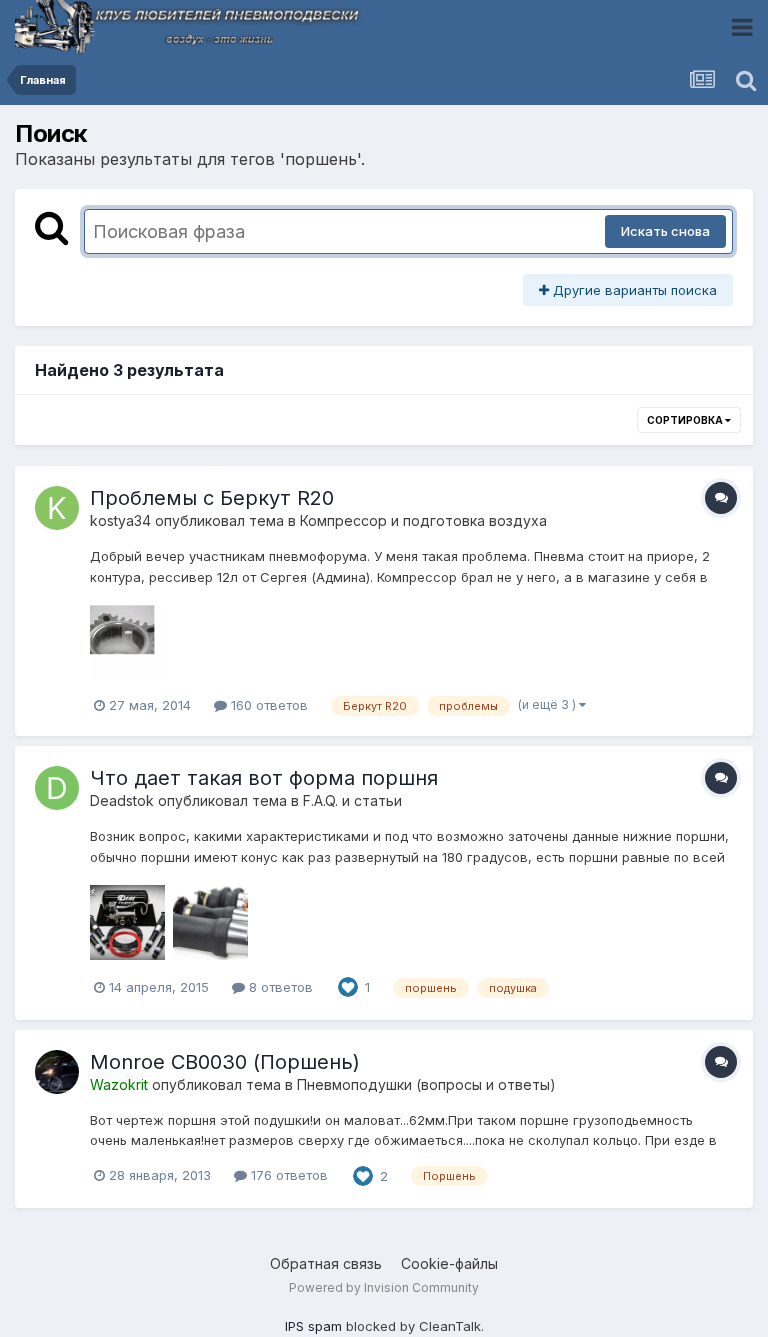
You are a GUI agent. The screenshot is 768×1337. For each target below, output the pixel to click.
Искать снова (665, 231)
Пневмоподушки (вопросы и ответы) (426, 1084)
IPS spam (313, 1326)
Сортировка (686, 420)
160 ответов (267, 705)
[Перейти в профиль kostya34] (57, 508)
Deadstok (122, 800)
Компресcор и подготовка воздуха (423, 520)
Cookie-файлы (449, 1263)
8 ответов (279, 987)
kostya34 (120, 520)
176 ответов (287, 1175)
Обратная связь (326, 1263)
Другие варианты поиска (633, 290)
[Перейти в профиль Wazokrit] (57, 1072)
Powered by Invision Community (384, 1287)
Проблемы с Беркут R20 (212, 498)
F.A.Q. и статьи (352, 800)
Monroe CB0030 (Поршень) (225, 1062)
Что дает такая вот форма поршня (264, 778)
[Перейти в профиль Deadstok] (57, 788)
